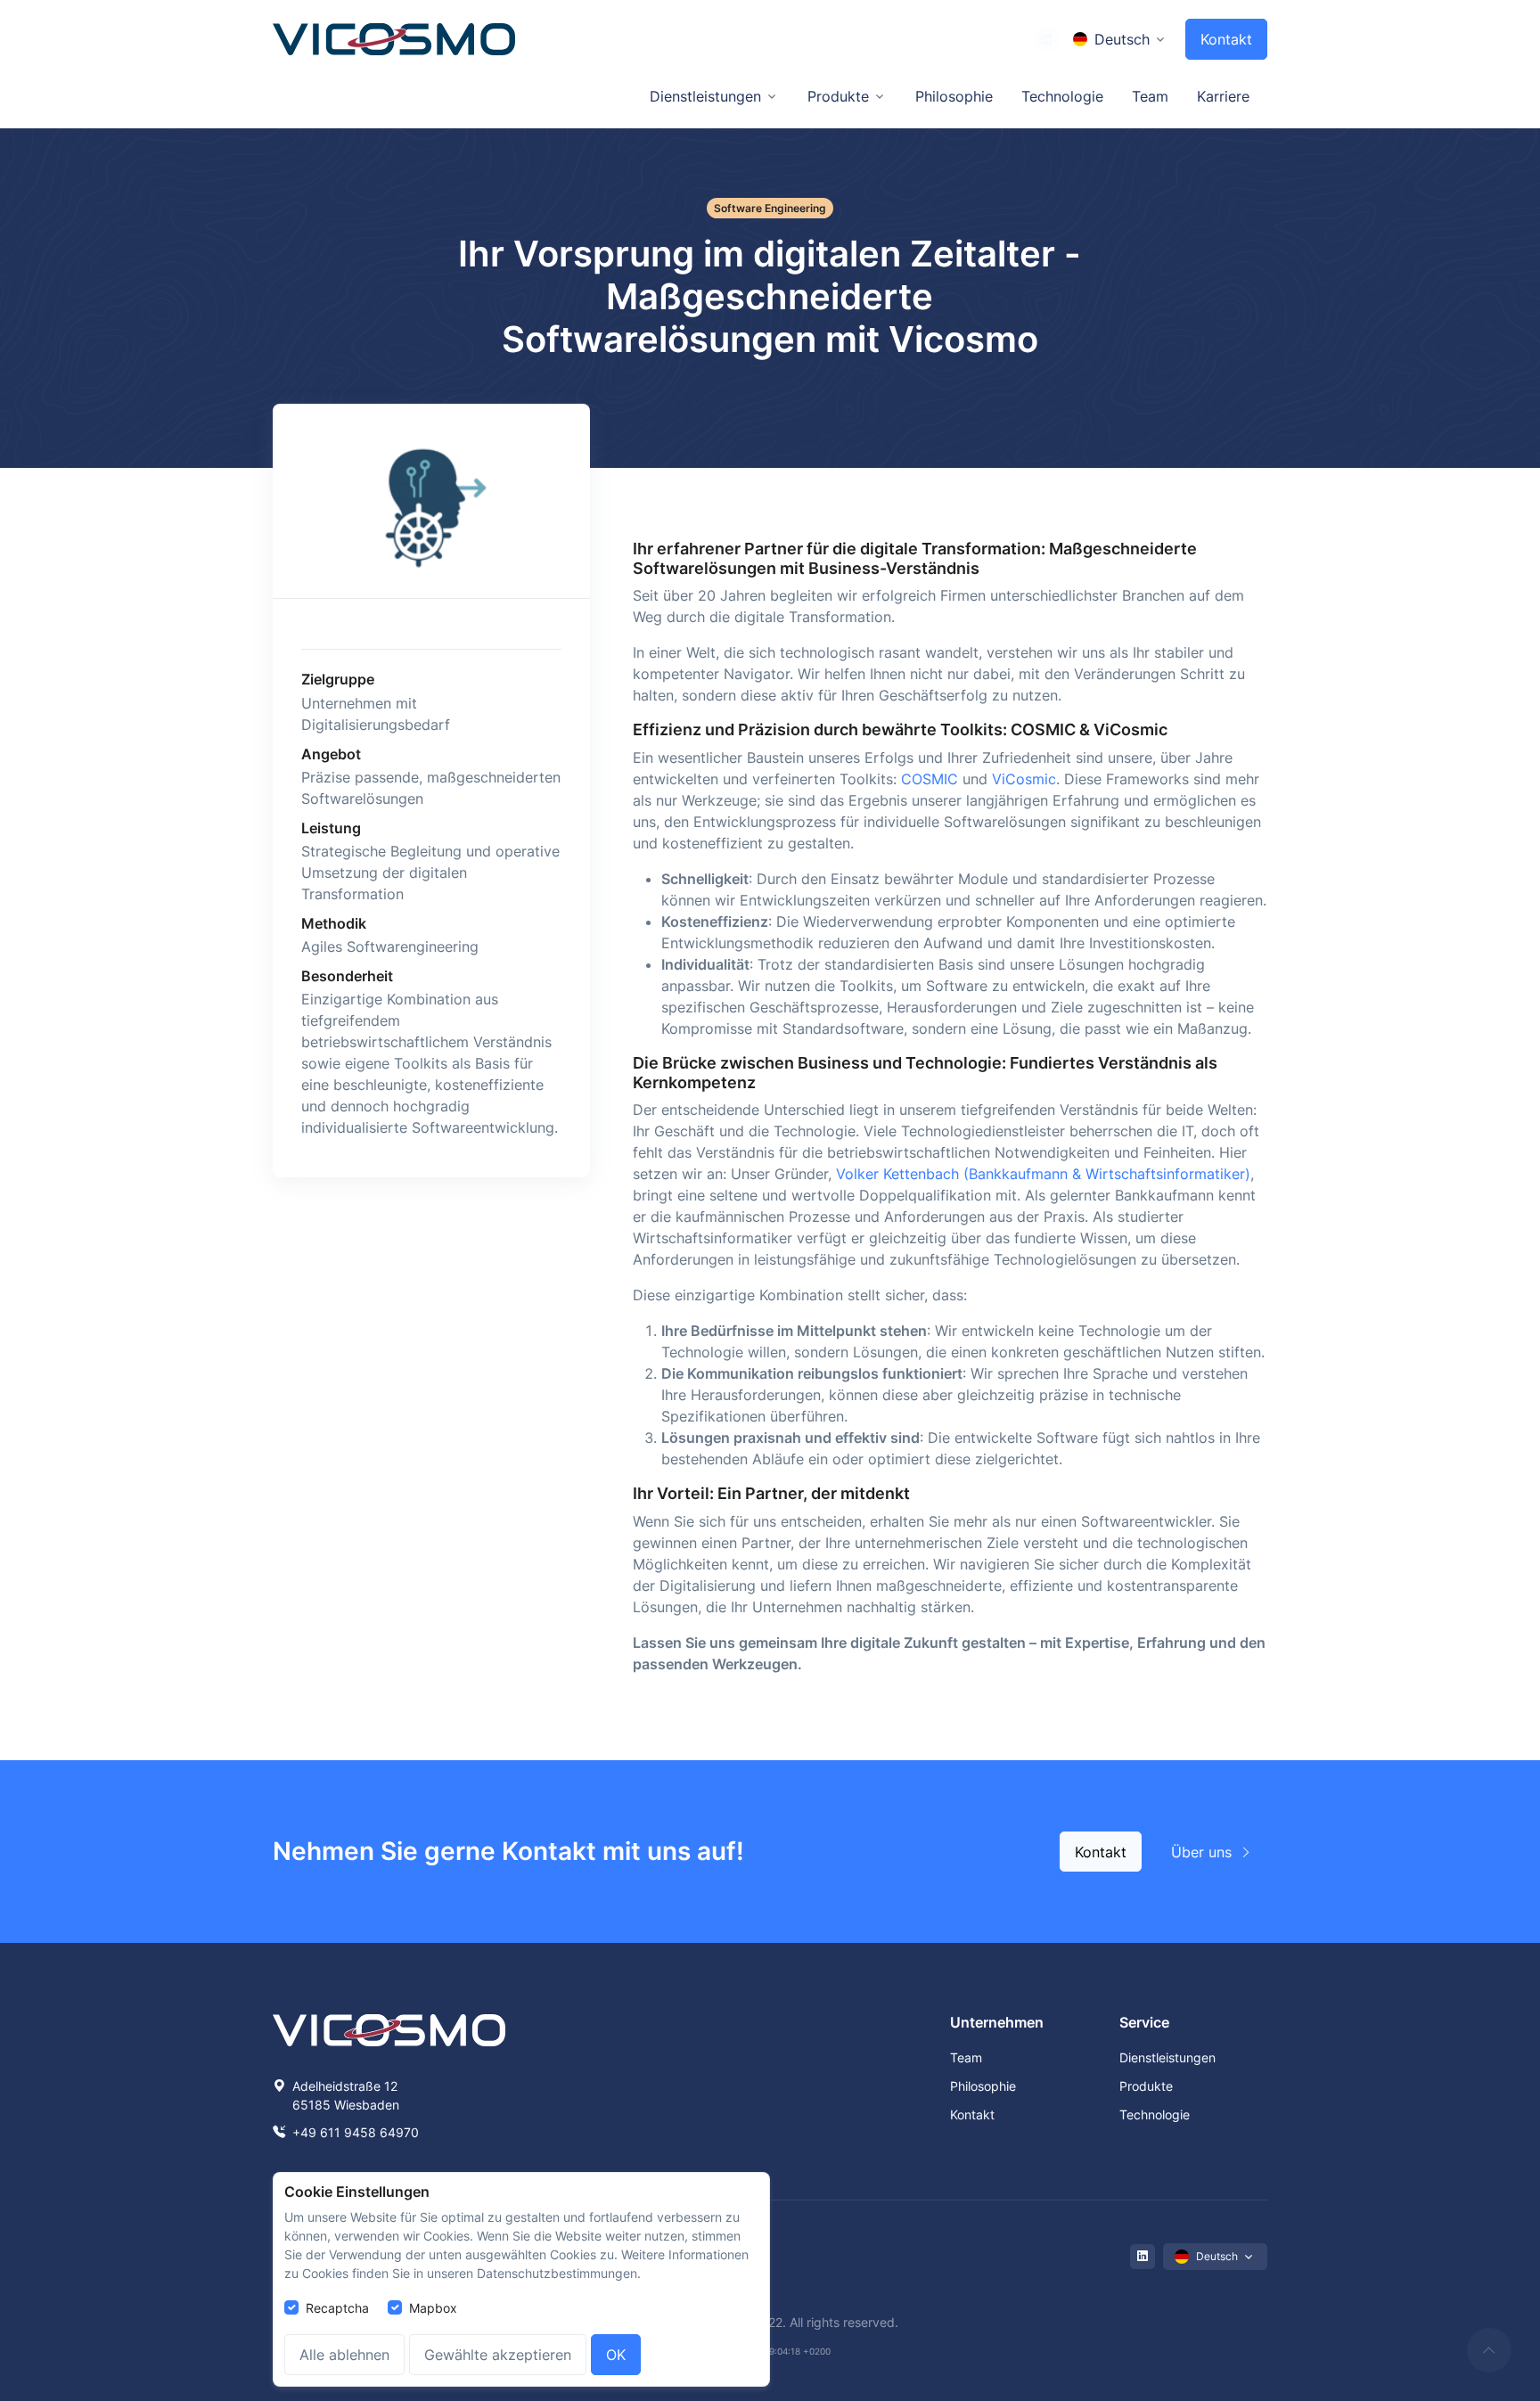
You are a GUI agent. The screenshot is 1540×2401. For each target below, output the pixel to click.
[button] (1120, 39)
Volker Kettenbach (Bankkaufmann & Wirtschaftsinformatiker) (1043, 1174)
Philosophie (954, 96)
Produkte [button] (838, 96)
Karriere (1223, 96)
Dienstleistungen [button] (705, 96)
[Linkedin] (1046, 39)
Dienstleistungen (1167, 2057)
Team (1150, 96)
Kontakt (1226, 39)
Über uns (1204, 1852)
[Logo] (394, 40)
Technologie (1062, 96)
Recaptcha (337, 2308)
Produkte (1146, 2086)
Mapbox (433, 2308)
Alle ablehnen (344, 2355)
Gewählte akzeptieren (498, 2355)
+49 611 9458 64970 (354, 2132)
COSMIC (930, 779)
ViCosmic (1024, 779)
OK (616, 2355)
